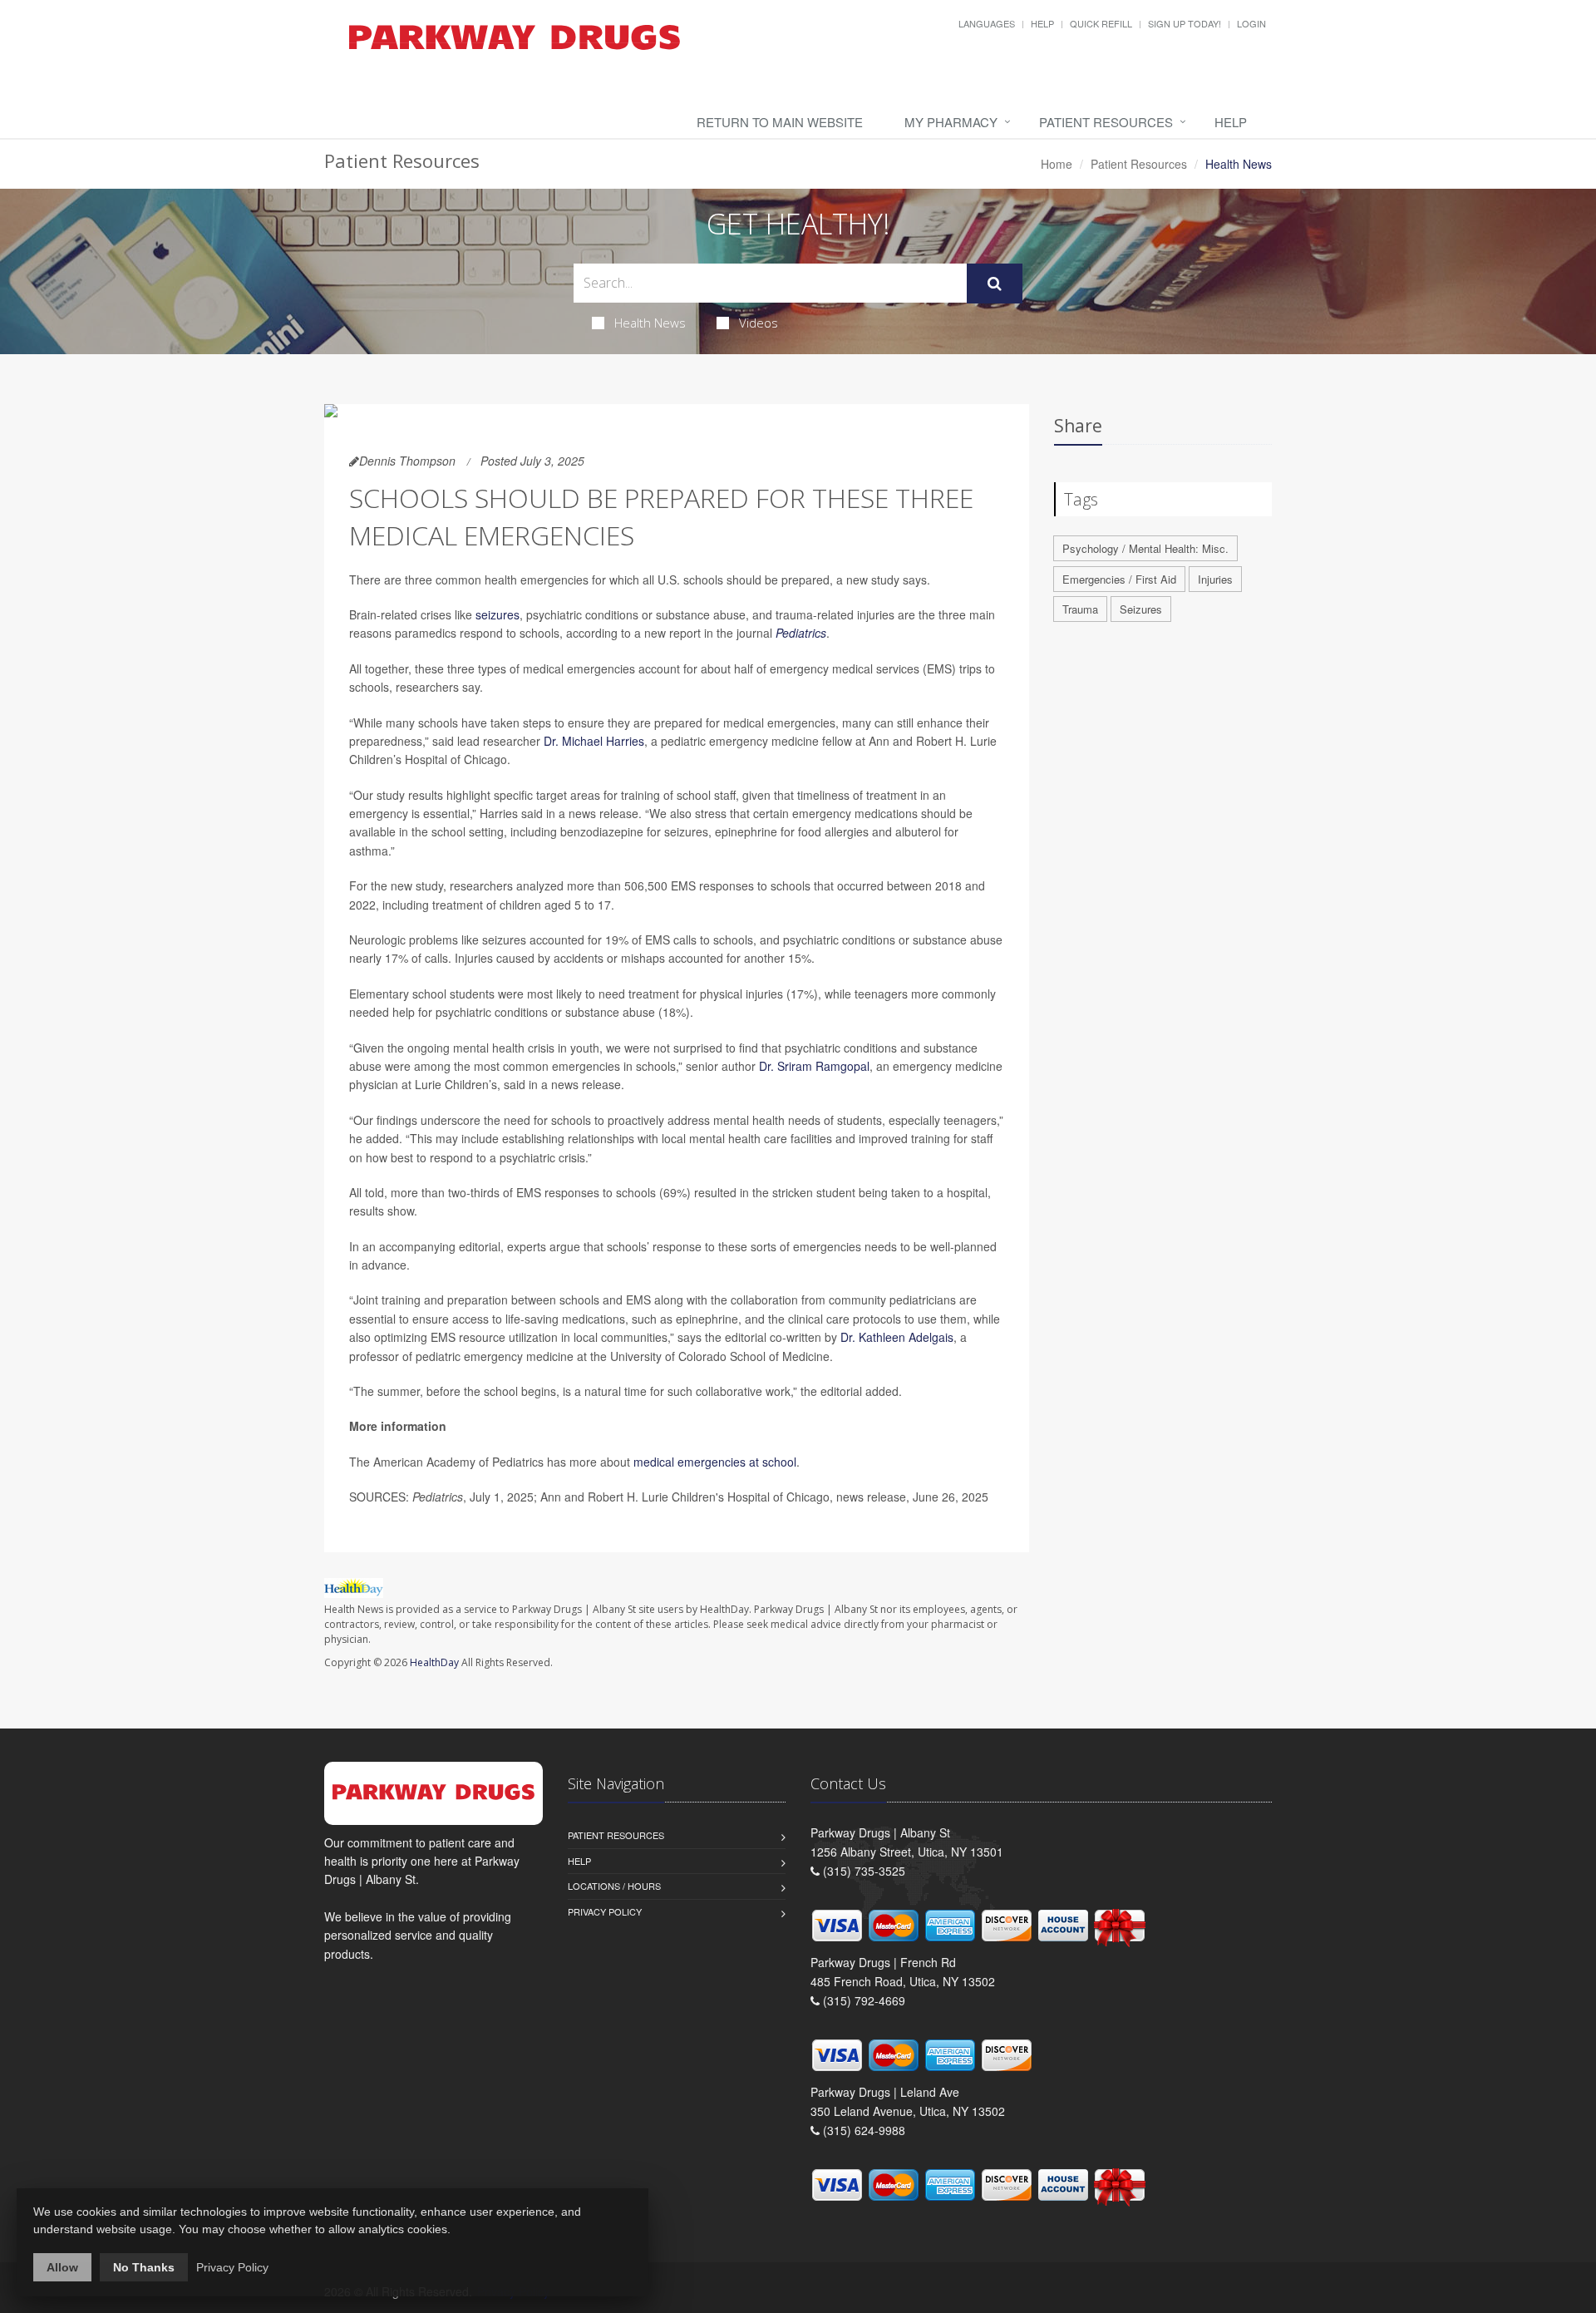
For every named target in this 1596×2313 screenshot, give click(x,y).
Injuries (1215, 579)
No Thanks (144, 2267)
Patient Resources (1106, 122)
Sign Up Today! (1185, 23)
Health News (650, 323)
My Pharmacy (951, 122)
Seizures (1141, 609)
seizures (498, 614)
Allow (62, 2267)
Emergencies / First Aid (1119, 579)
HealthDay (434, 1662)
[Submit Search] (995, 284)
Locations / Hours (614, 1886)
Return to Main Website (780, 122)
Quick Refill (1101, 23)
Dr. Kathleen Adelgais (897, 1337)
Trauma (1080, 609)
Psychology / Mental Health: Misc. (1145, 548)
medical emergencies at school (715, 1462)
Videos (759, 323)
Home (1057, 164)
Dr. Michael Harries (594, 741)
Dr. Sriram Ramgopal (814, 1066)
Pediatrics (801, 633)
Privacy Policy (605, 1911)
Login (1251, 23)
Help (1042, 23)
